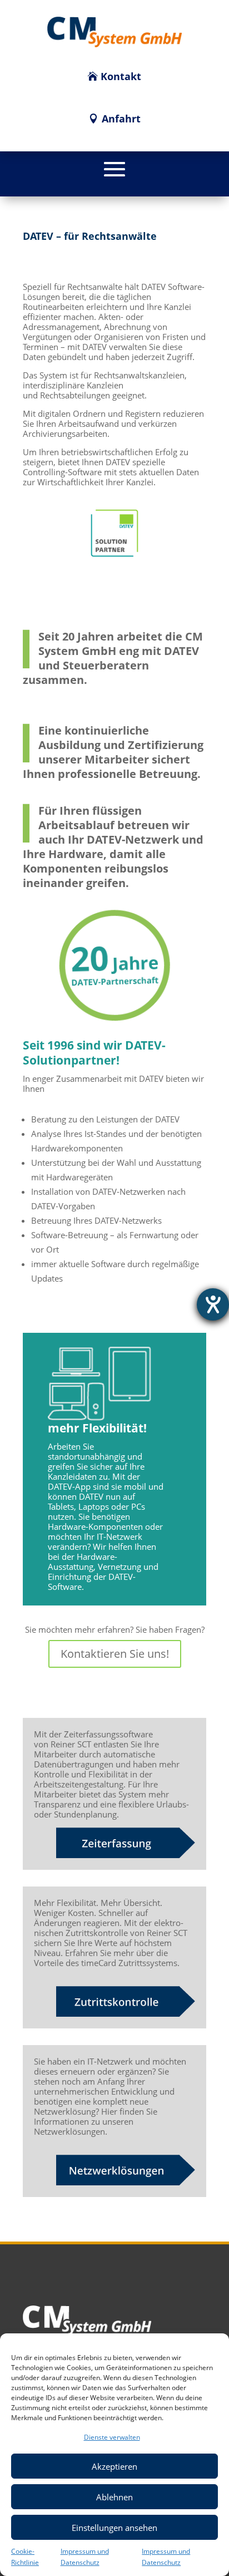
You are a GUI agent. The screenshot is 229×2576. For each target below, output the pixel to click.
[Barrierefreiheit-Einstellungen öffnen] (213, 1304)
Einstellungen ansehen (114, 2528)
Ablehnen (114, 2497)
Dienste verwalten (112, 2437)
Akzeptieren (114, 2466)
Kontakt (121, 76)
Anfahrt (121, 119)
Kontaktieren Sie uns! (115, 1654)
